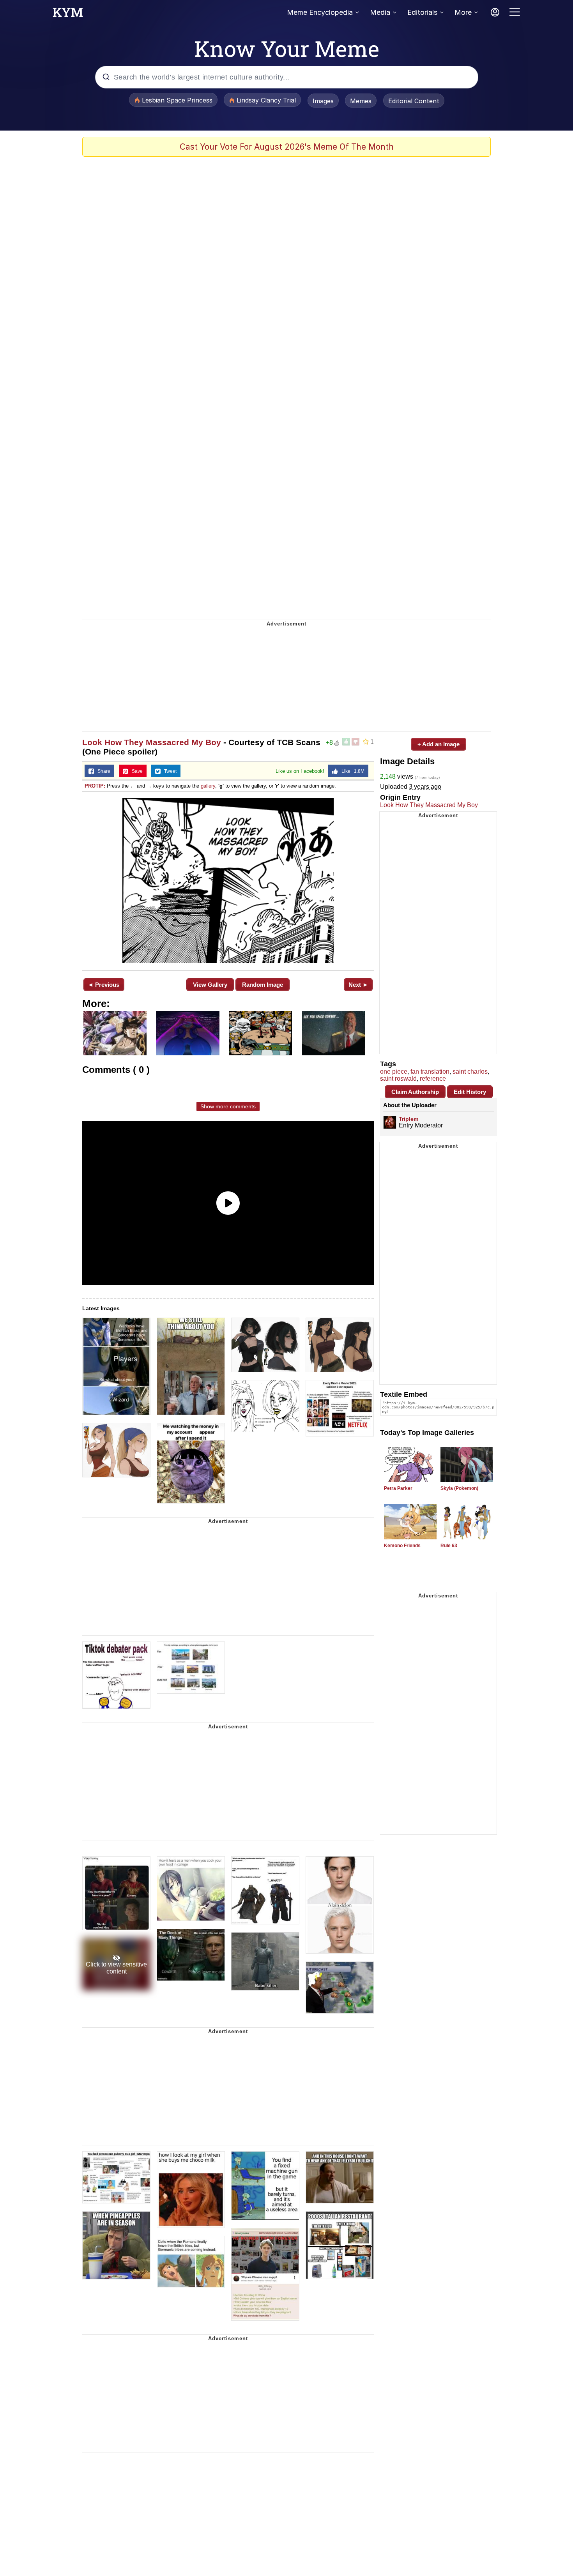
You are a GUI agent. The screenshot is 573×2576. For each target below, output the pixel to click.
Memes (361, 101)
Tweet (169, 771)
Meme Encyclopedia (320, 12)
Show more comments (228, 1106)
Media (380, 12)
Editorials (422, 12)
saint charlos (470, 1072)
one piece (394, 1072)
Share (102, 771)
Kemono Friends (402, 1546)
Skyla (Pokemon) (459, 1488)
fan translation (430, 1072)
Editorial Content (414, 101)
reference (433, 1079)
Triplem (409, 1119)
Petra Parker (398, 1488)
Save (135, 771)
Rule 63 (449, 1546)
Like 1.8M (351, 771)
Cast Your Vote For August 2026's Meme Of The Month (287, 147)
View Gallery (210, 985)
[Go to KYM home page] (68, 14)
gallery (208, 786)
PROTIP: (95, 786)
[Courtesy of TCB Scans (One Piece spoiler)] (228, 880)
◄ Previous (103, 985)
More (463, 12)
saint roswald (398, 1079)
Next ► (358, 985)
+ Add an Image (439, 744)
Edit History (470, 1092)
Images (323, 101)
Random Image (263, 985)
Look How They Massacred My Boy (152, 742)
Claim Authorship (415, 1092)
